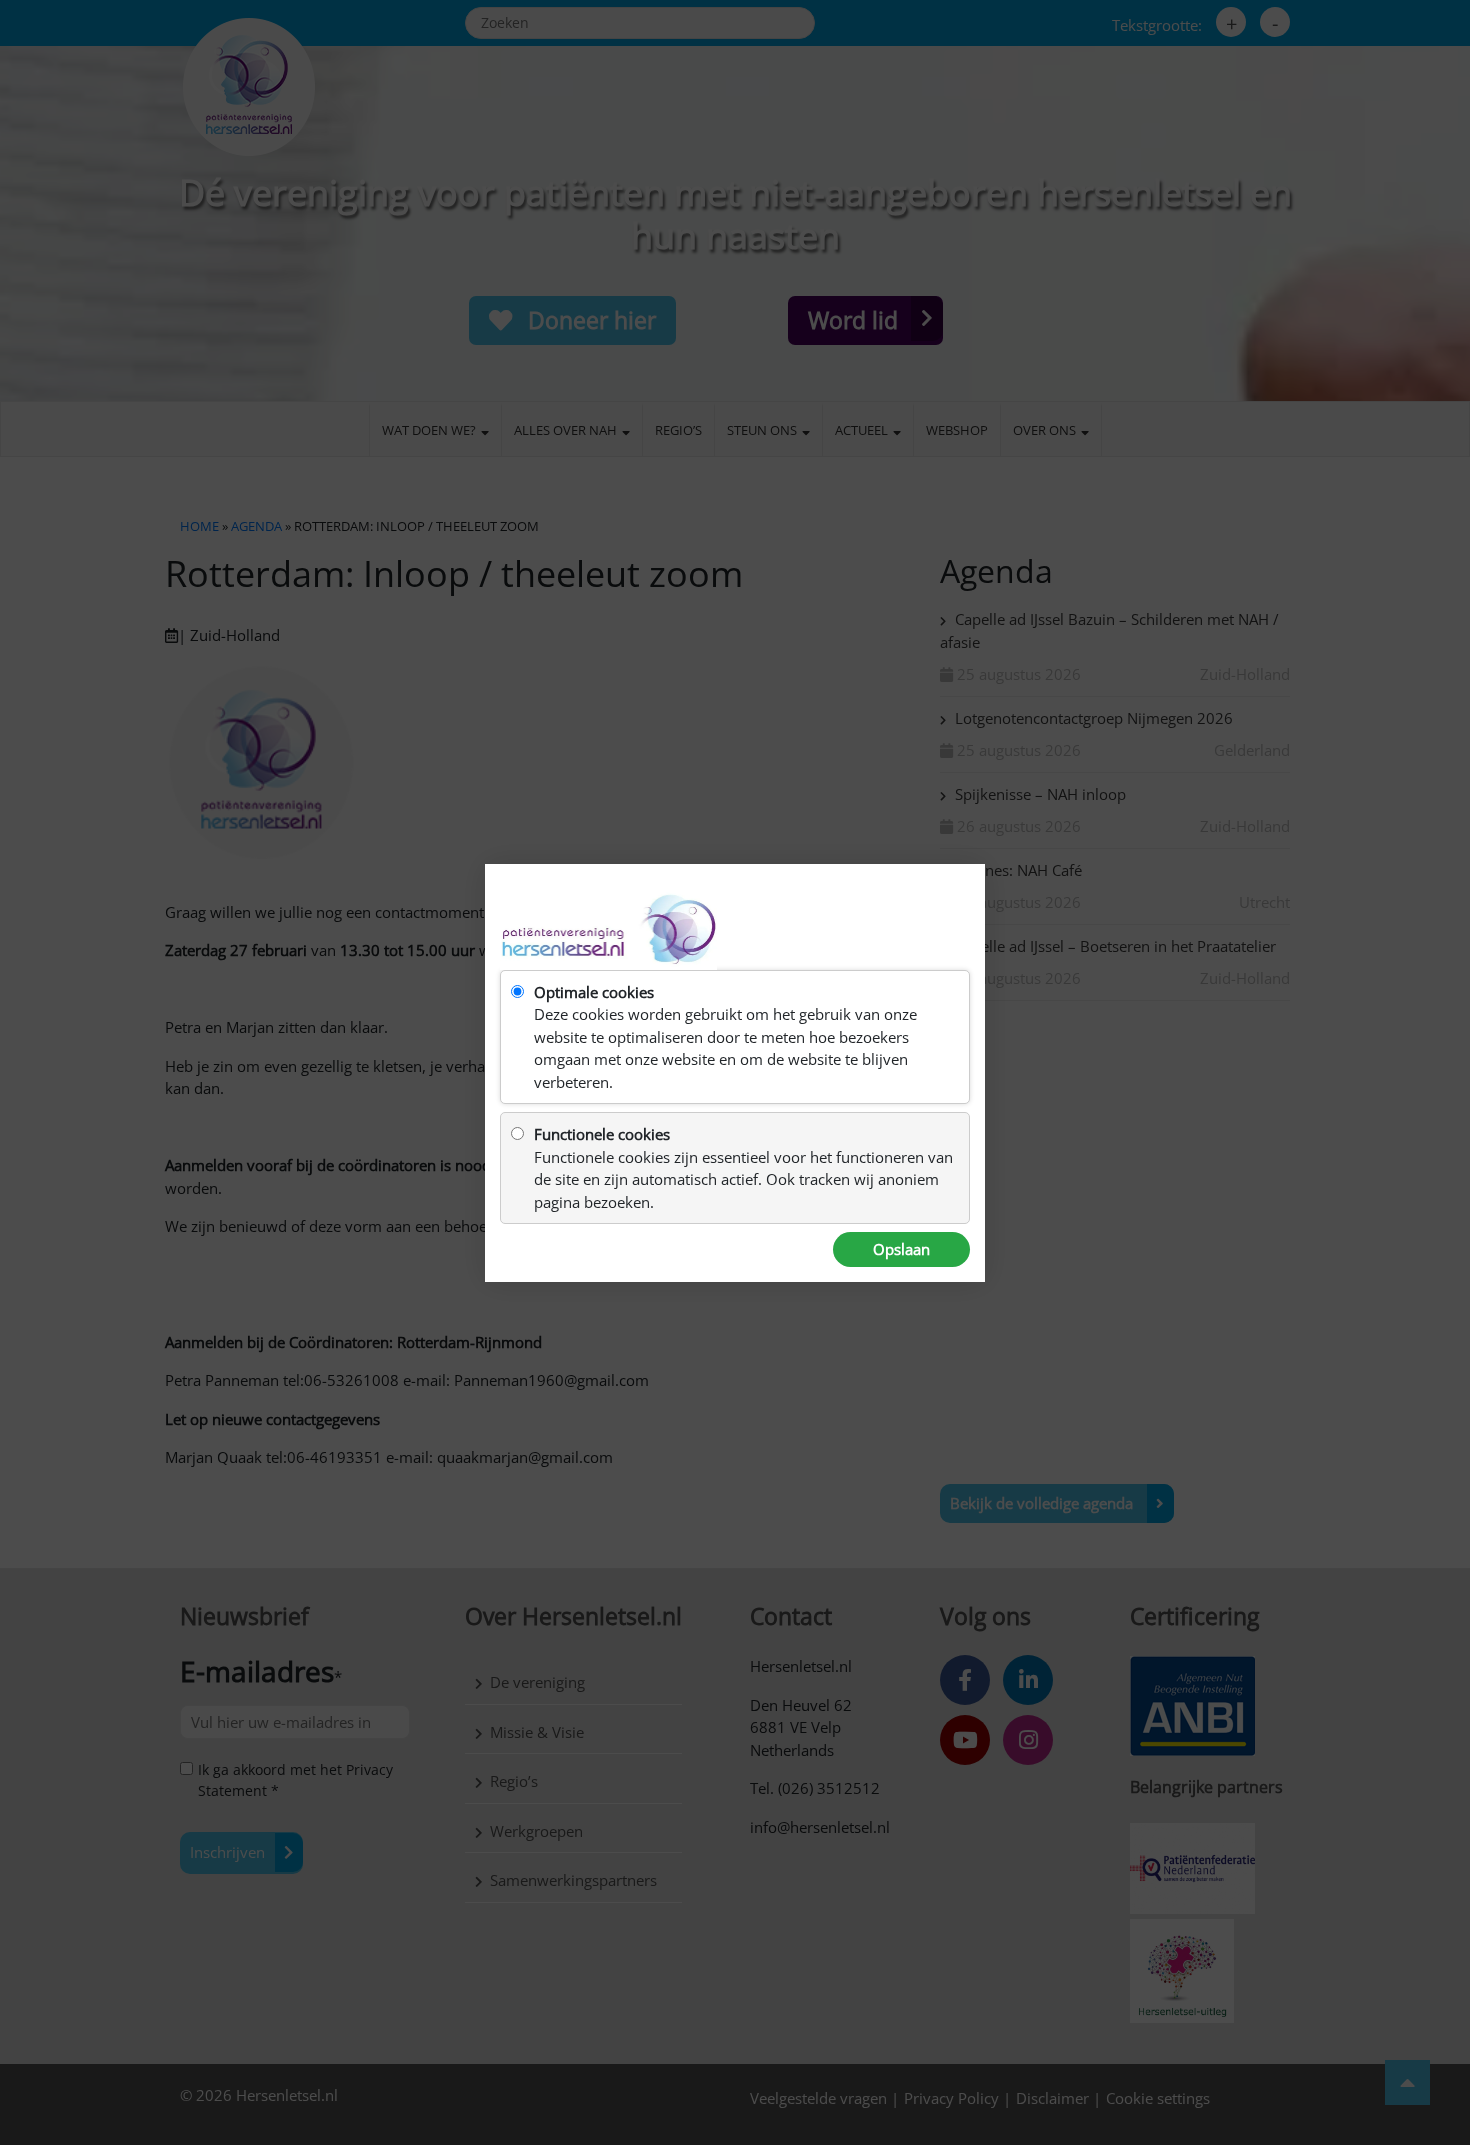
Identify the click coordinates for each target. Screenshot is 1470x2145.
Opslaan (901, 1249)
